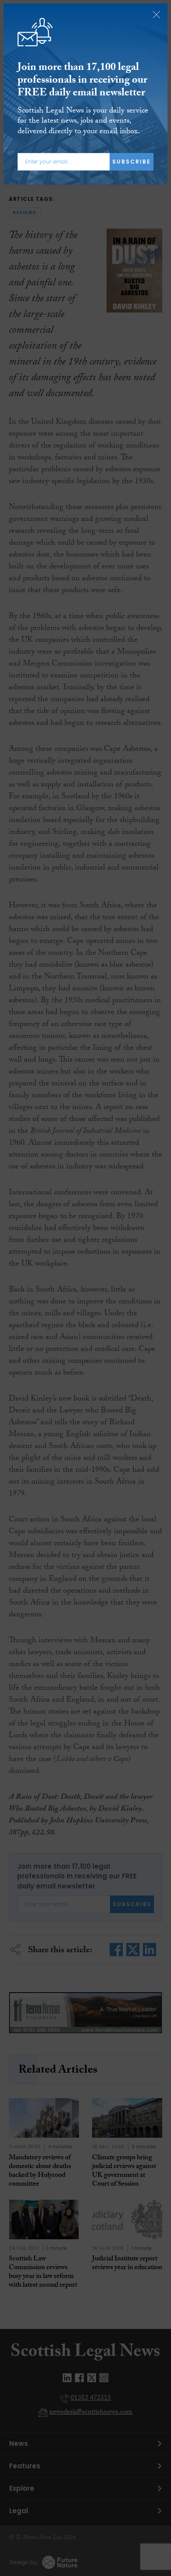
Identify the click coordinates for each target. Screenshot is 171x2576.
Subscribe (132, 162)
